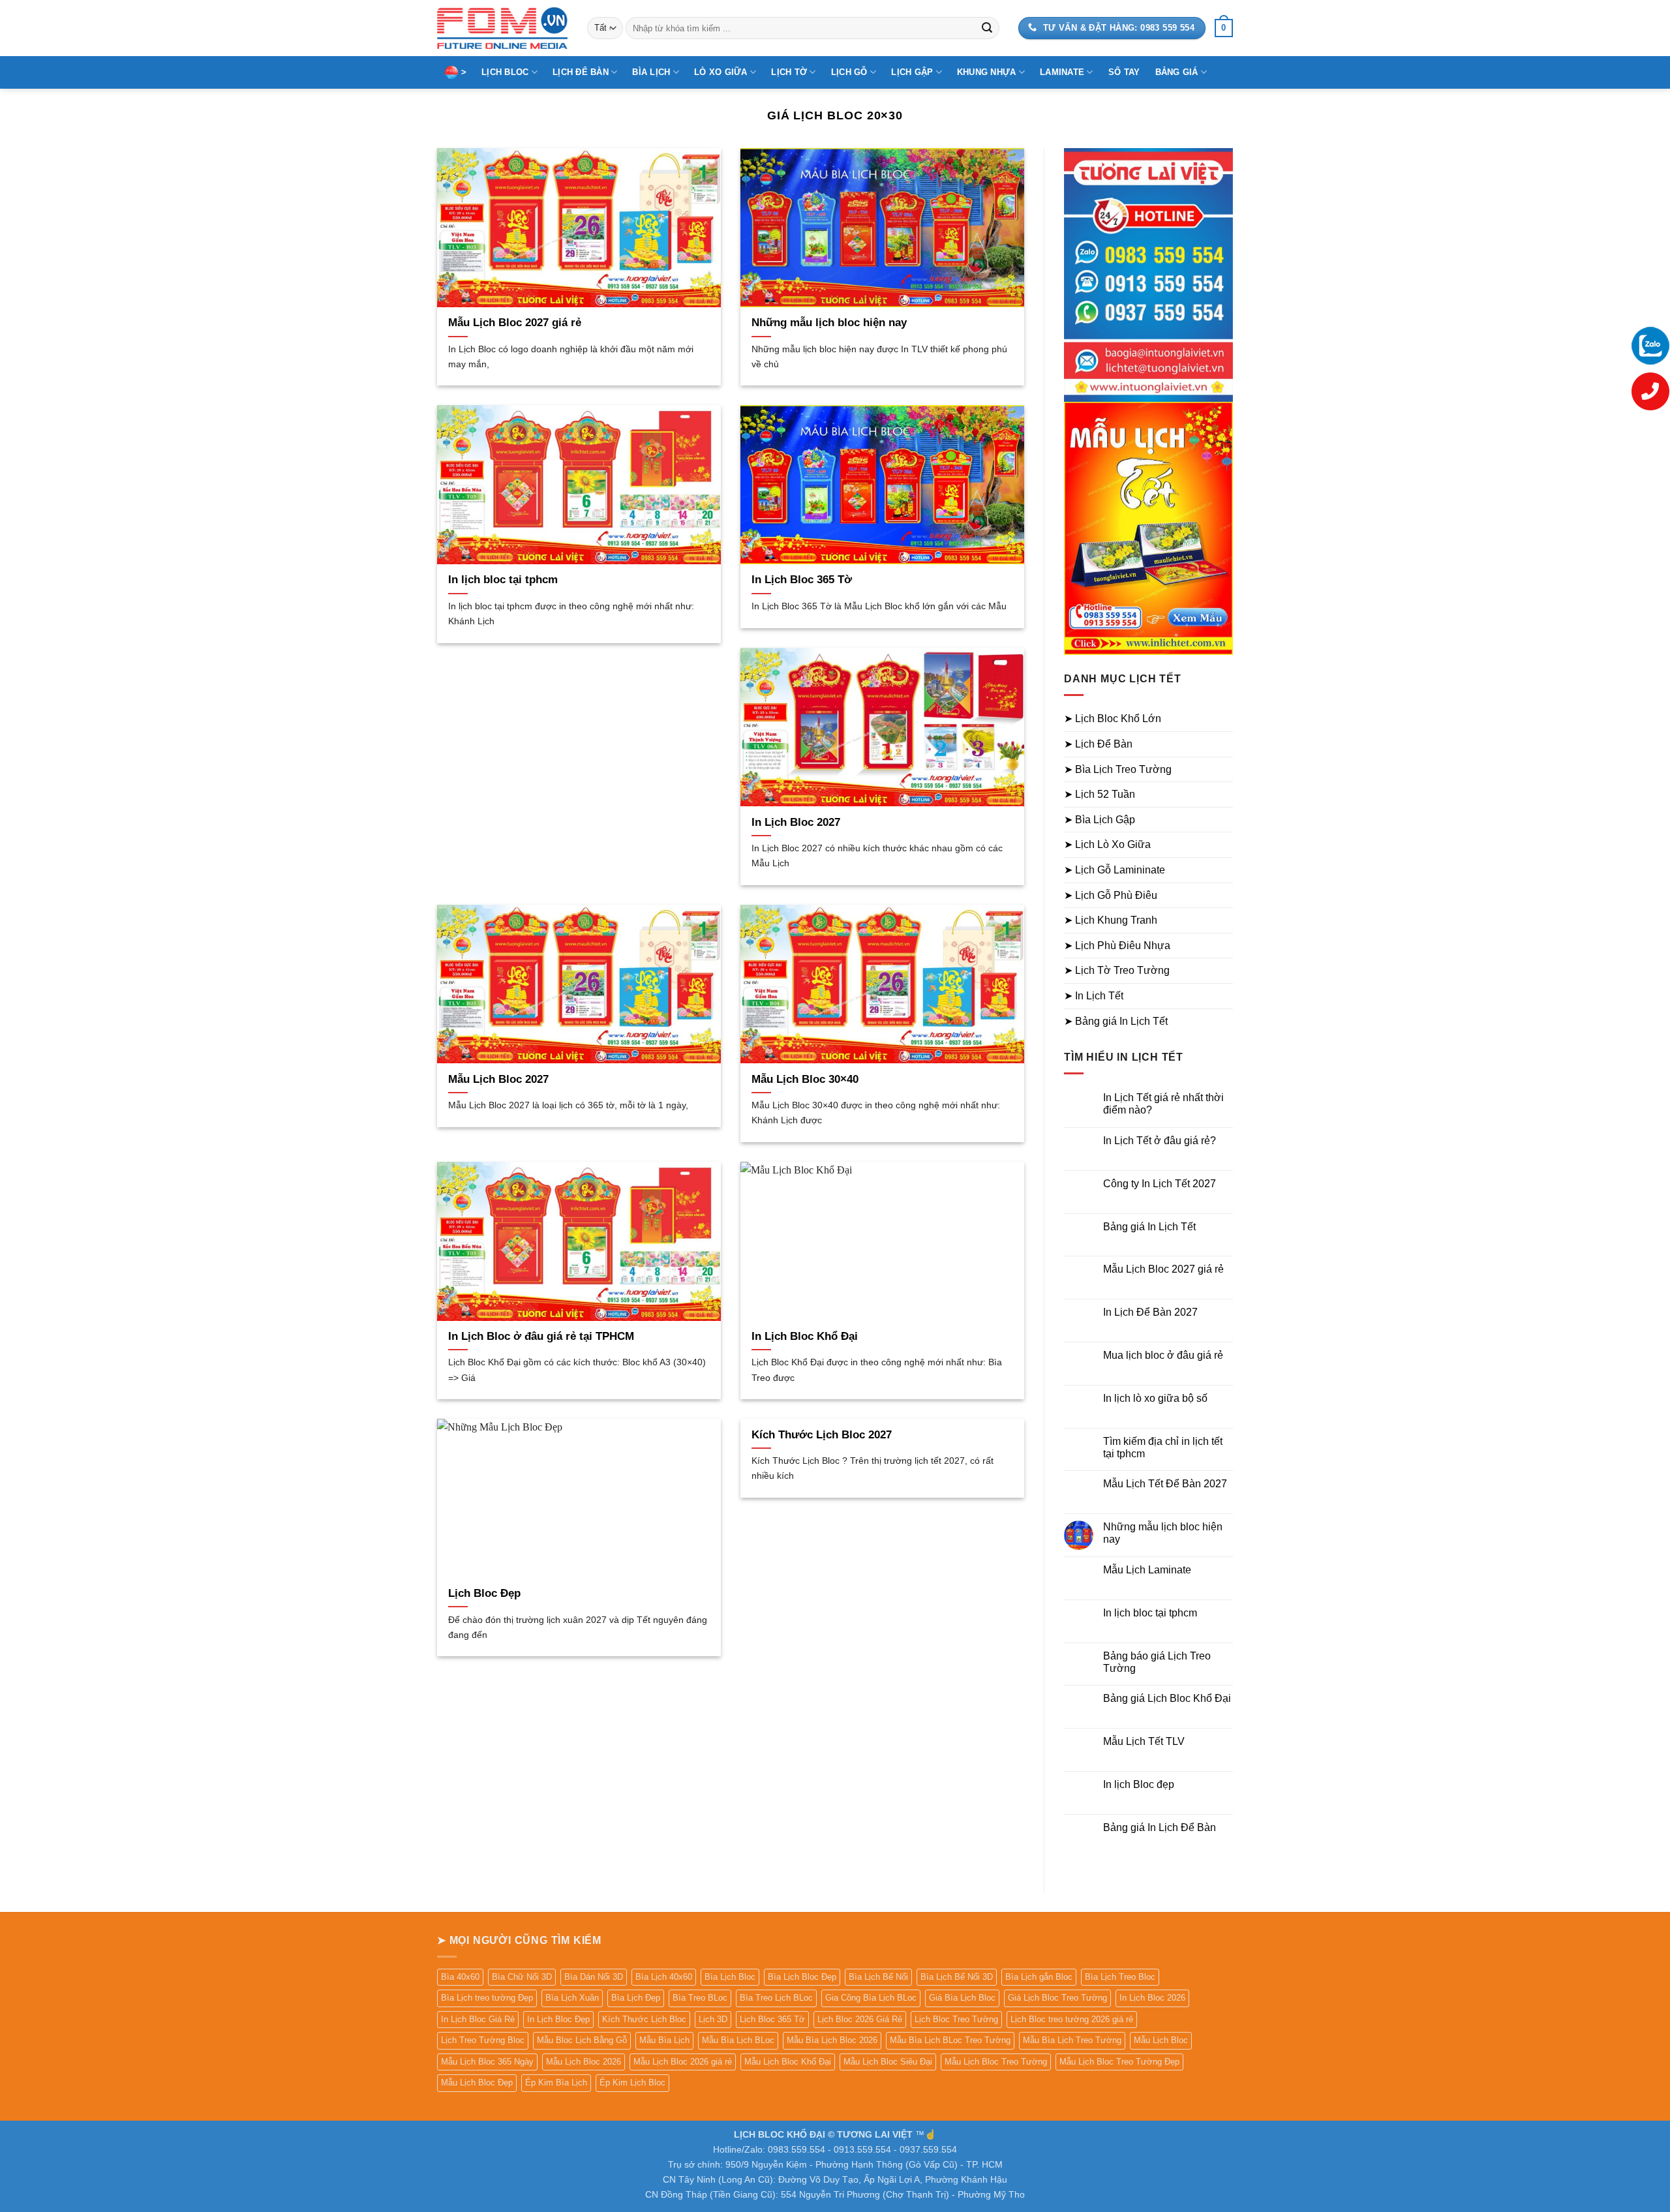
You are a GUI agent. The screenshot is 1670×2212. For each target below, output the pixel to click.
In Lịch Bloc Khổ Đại (805, 1336)
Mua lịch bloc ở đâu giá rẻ (1163, 1355)
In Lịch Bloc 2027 (796, 822)
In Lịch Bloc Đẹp (558, 2019)
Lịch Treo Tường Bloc (483, 2040)
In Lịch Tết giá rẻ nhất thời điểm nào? (1163, 1104)
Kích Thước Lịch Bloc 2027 (822, 1435)
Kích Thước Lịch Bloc (644, 2019)
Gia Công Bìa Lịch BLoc (871, 1998)
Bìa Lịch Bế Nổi (878, 1977)
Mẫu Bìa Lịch (664, 2040)
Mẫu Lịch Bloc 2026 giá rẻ (683, 2062)
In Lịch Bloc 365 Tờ (802, 580)
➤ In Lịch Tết (1094, 996)
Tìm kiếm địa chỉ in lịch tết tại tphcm (1163, 1447)
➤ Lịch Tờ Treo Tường (1117, 970)
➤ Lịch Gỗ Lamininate (1115, 870)
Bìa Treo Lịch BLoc (776, 1998)
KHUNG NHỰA (987, 72)
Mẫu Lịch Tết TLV (1144, 1741)
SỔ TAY (1124, 72)
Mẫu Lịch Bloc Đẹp (477, 2083)
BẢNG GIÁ (1177, 72)
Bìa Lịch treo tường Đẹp (487, 1998)
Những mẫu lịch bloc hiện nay (829, 323)
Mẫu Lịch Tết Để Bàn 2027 (1165, 1484)
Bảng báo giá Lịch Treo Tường (1157, 1662)
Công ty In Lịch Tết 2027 (1160, 1184)
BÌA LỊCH (651, 72)
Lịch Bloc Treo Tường (956, 2019)
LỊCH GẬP (912, 72)
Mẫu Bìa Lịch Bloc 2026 (832, 2040)
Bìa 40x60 (460, 1977)
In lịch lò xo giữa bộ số (1155, 1398)
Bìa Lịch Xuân (572, 1998)
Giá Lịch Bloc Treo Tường (1057, 1998)
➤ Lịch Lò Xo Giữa (1107, 844)
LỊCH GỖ (849, 72)
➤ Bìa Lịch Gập (1100, 820)
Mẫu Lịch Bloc (1161, 2040)
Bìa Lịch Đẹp (636, 1998)
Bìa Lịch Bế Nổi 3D (957, 1977)
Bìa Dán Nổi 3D (594, 1977)
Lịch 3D (713, 2019)
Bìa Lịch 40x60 (664, 1977)
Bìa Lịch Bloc (730, 1977)
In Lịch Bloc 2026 (1152, 1998)
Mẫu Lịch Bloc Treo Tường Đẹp (1119, 2062)
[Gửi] (987, 28)
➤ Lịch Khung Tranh (1111, 920)
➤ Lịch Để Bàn (1098, 744)
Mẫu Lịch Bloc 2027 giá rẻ (515, 323)
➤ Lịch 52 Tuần (1100, 794)
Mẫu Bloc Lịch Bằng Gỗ (582, 2040)
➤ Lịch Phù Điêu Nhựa (1117, 946)
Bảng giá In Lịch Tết (1149, 1227)
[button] (1224, 28)
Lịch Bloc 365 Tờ (772, 2019)
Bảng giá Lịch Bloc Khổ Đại (1167, 1698)
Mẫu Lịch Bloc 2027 (498, 1079)
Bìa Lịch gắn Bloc (1039, 1977)
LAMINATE (1062, 72)
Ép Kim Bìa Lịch (556, 2083)
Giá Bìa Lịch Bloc (962, 1998)
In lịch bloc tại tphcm (503, 580)
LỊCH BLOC (505, 72)
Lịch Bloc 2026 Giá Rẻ (860, 2019)
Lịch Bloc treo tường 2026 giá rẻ (1072, 2019)
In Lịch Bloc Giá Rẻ (478, 2019)
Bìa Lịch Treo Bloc (1120, 1977)
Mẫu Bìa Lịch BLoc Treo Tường (950, 2040)
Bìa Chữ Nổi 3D (522, 1977)
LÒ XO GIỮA (721, 72)
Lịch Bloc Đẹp (484, 1593)
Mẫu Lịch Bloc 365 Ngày (487, 2062)
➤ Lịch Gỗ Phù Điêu (1111, 895)
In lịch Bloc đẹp (1139, 1784)
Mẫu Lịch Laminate (1147, 1570)
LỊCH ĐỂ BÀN (581, 72)
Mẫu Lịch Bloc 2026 (584, 2062)
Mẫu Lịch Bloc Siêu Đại (888, 2062)
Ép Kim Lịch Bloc (632, 2083)
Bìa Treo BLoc (700, 1998)
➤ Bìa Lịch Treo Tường (1118, 769)
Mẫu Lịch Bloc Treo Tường (996, 2062)
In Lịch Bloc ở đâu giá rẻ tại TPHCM (541, 1336)
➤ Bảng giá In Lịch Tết (1116, 1021)
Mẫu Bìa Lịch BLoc (738, 2040)
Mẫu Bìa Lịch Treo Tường (1072, 2040)
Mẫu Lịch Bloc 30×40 (805, 1079)
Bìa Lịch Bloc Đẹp (802, 1977)
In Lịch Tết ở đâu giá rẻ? (1160, 1141)
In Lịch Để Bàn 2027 (1150, 1312)
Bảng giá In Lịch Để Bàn (1160, 1827)
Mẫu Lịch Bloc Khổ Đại (788, 2062)
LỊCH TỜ (789, 72)
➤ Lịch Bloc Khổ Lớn (1113, 719)
